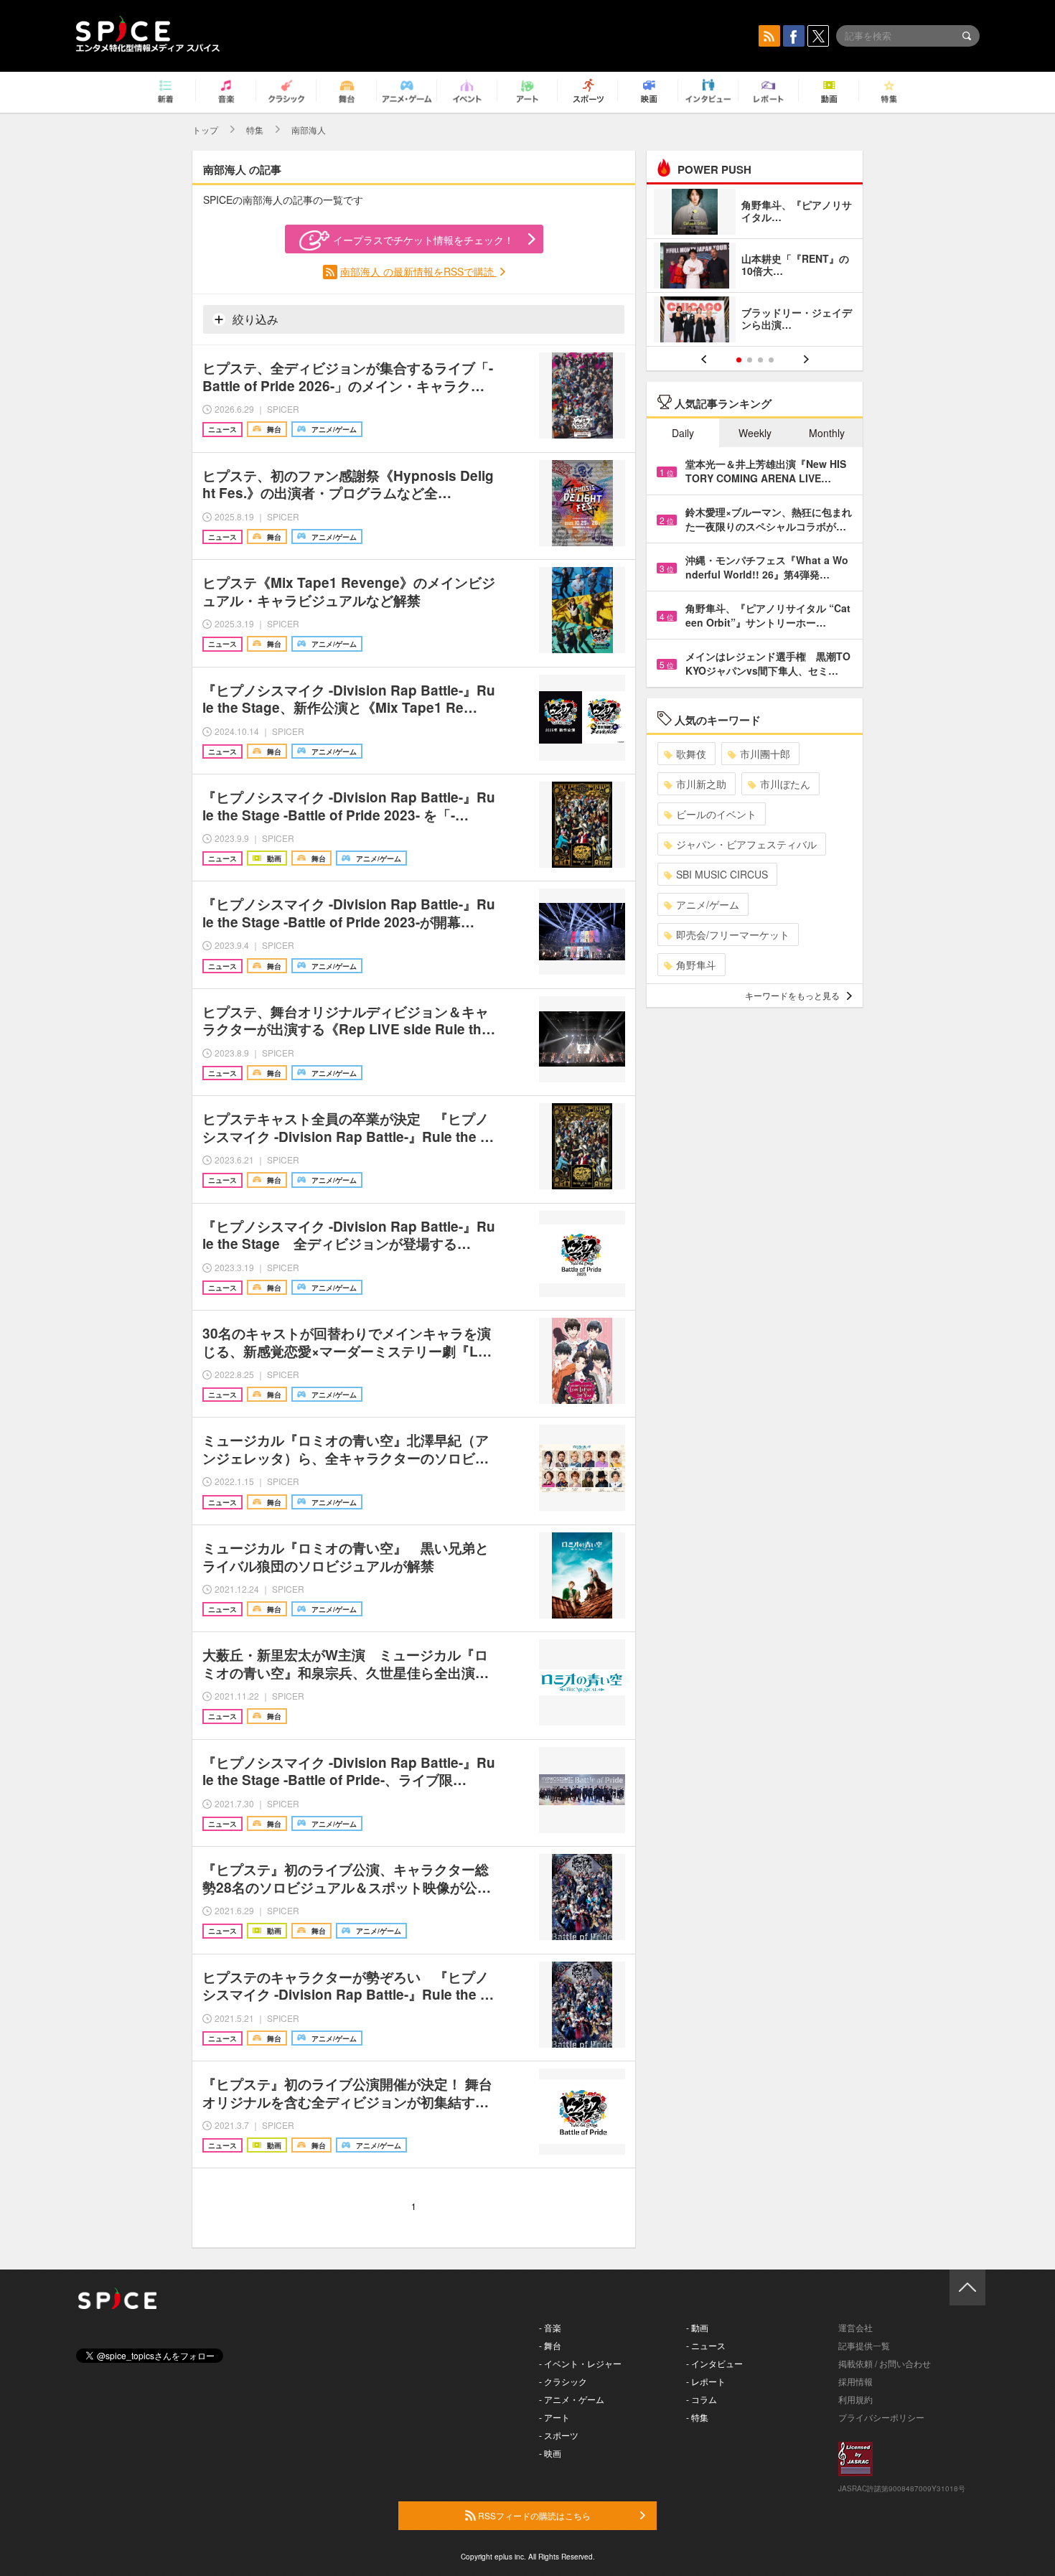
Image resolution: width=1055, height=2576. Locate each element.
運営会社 (855, 2327)
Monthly (827, 433)
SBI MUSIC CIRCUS (722, 874)
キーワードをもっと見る (792, 995)
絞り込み (254, 319)
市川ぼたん (785, 784)
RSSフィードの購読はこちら (533, 2515)
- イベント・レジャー (580, 2363)
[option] (755, 267)
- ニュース (706, 2345)
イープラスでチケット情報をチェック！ (423, 240)
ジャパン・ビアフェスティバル (746, 844)
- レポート (706, 2381)
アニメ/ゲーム (708, 904)
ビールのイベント (716, 814)
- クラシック (563, 2381)
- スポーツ (559, 2435)
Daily (683, 433)
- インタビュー (714, 2363)
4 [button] (771, 360)
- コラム (702, 2399)
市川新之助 (701, 784)
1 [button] (739, 360)
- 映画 (550, 2453)
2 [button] (750, 360)
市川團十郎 (765, 754)
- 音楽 (550, 2327)
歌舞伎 (691, 754)
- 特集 (697, 2417)
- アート (554, 2417)
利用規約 (855, 2399)
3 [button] (760, 360)
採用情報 (855, 2381)
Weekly (755, 433)
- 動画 (697, 2327)
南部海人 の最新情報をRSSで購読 (418, 271)
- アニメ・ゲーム (572, 2399)
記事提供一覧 (864, 2345)
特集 (255, 130)
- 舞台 (550, 2345)
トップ (205, 130)
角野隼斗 (696, 965)
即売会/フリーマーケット (733, 935)
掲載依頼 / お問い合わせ (885, 2363)
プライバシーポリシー (881, 2417)
